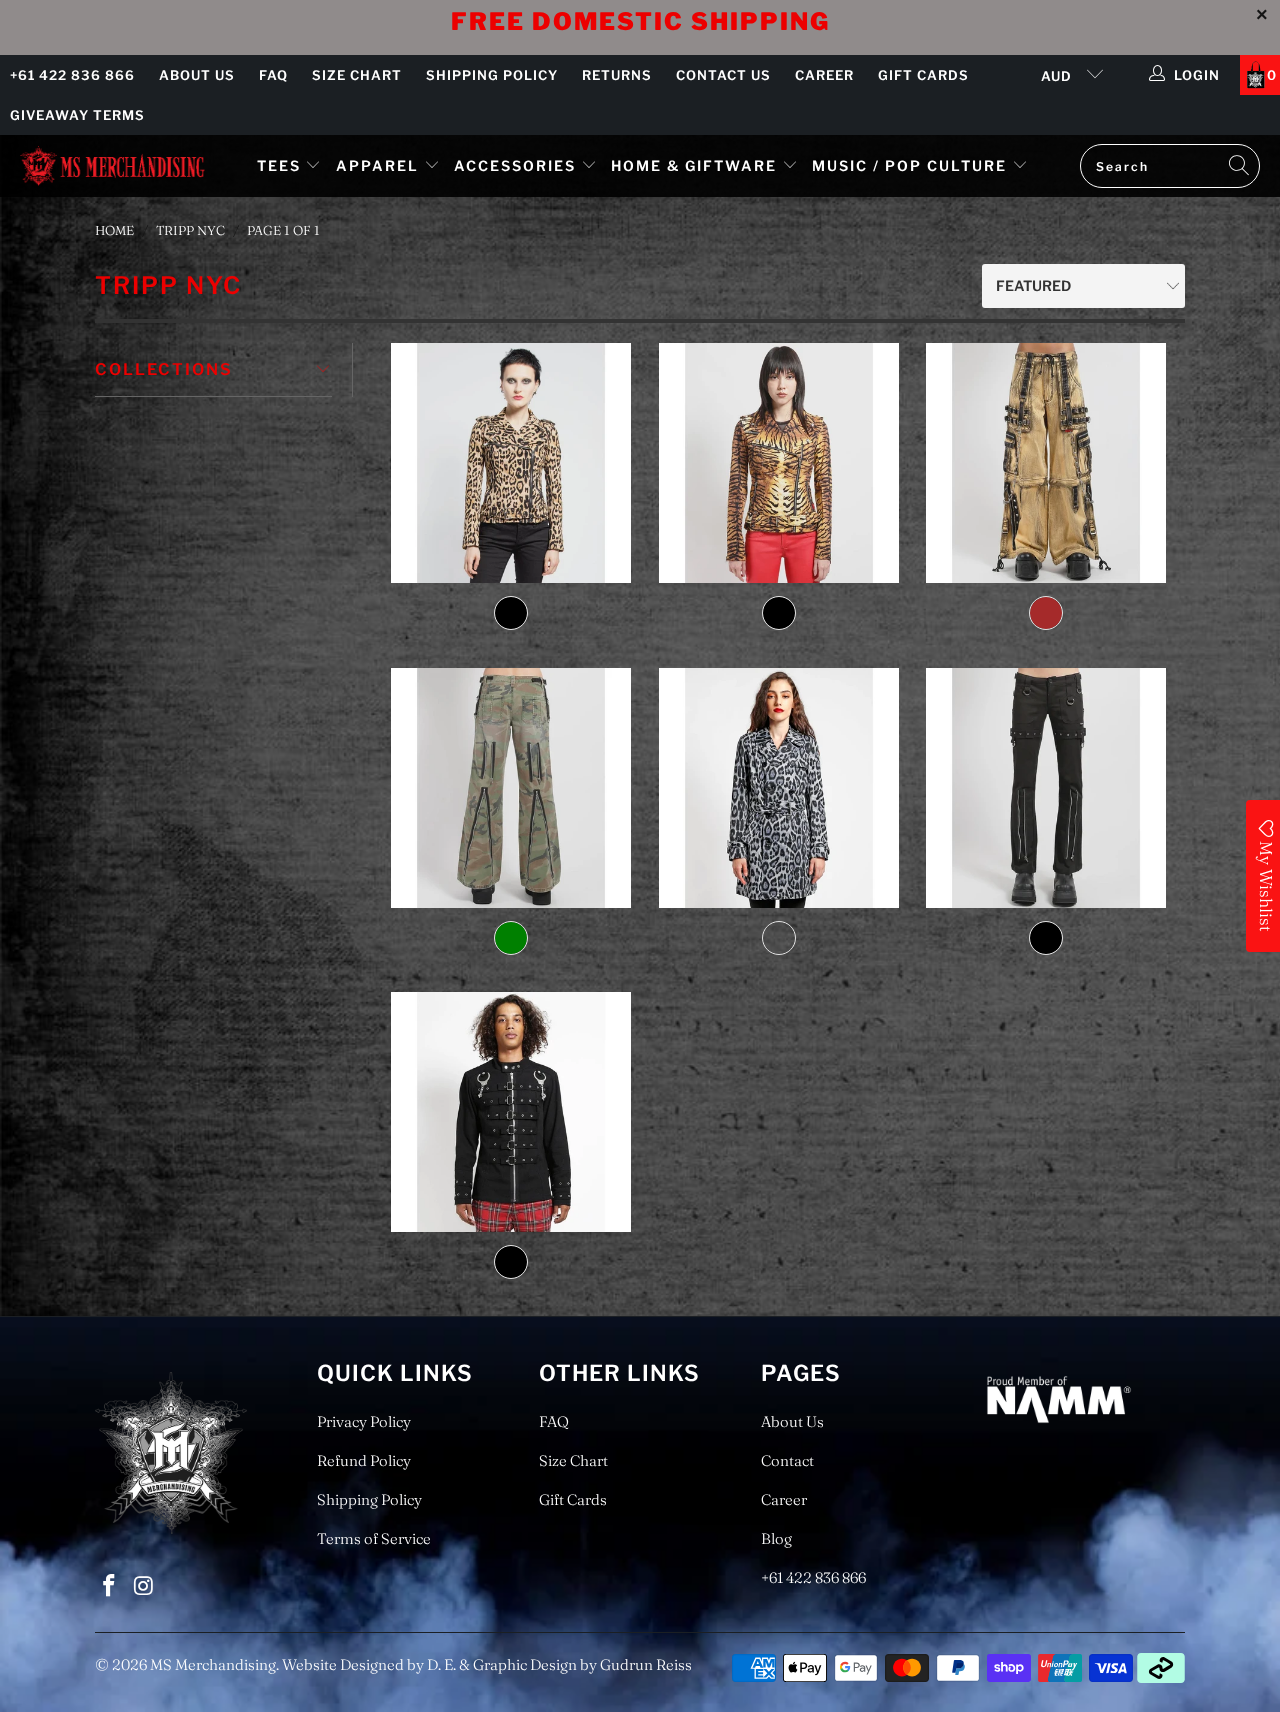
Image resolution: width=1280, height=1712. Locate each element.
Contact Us (723, 75)
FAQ (273, 75)
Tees (281, 165)
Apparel (377, 165)
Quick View (511, 564)
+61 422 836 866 (72, 75)
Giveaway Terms (77, 115)
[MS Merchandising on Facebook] (110, 1586)
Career (824, 75)
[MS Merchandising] (112, 165)
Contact (787, 1460)
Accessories (517, 165)
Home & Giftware (694, 165)
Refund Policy (364, 1460)
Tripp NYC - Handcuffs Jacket (511, 1112)
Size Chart (357, 75)
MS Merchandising (213, 1664)
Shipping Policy (492, 75)
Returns (617, 75)
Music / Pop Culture (909, 165)
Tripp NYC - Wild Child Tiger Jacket (778, 463)
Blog (776, 1538)
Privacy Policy (364, 1421)
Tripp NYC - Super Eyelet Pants (1045, 788)
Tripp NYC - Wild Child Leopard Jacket (511, 463)
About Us (197, 75)
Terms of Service (374, 1538)
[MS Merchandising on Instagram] (145, 1586)
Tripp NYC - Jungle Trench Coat (778, 788)
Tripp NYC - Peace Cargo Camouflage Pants (511, 788)
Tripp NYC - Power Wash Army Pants (1045, 463)
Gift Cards (923, 75)
